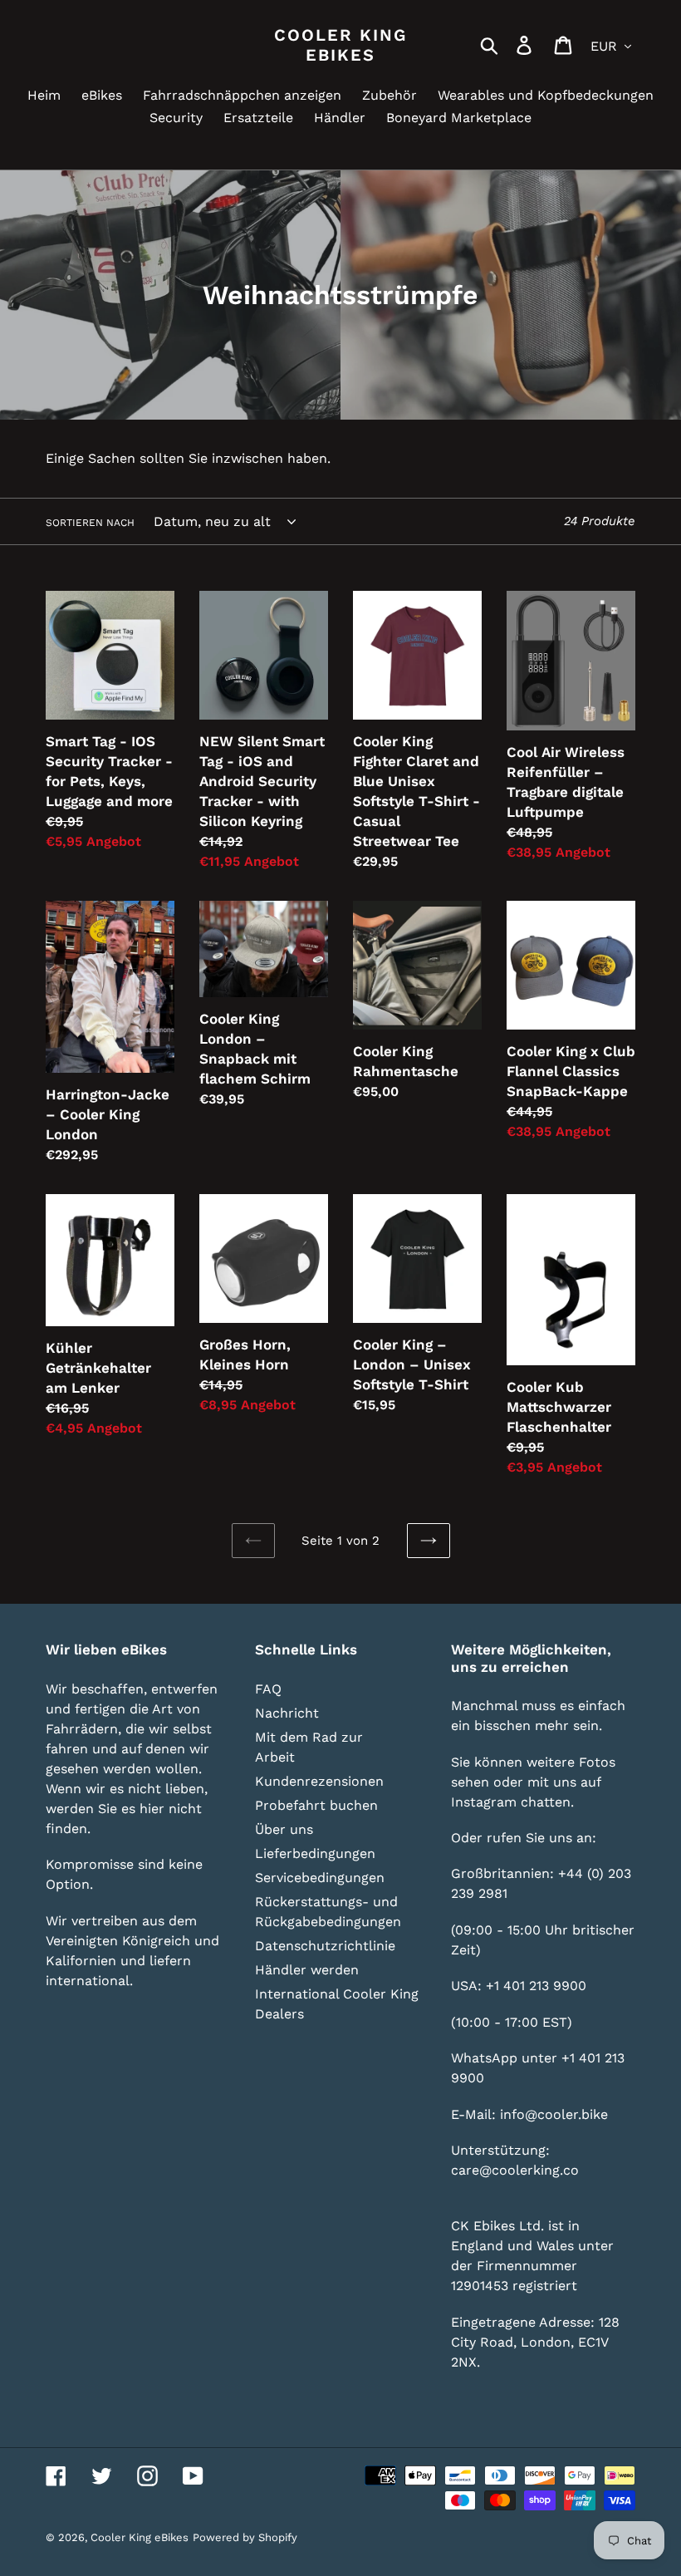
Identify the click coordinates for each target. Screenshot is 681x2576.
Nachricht (287, 1713)
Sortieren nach (90, 523)
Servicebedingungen (320, 1878)
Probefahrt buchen (316, 1805)
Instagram (484, 1802)
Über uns (284, 1829)
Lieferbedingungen (315, 1853)
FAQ (268, 1689)
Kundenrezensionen (319, 1781)
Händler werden (307, 1970)
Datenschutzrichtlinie (325, 1946)
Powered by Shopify (245, 2537)
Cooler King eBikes (340, 45)
